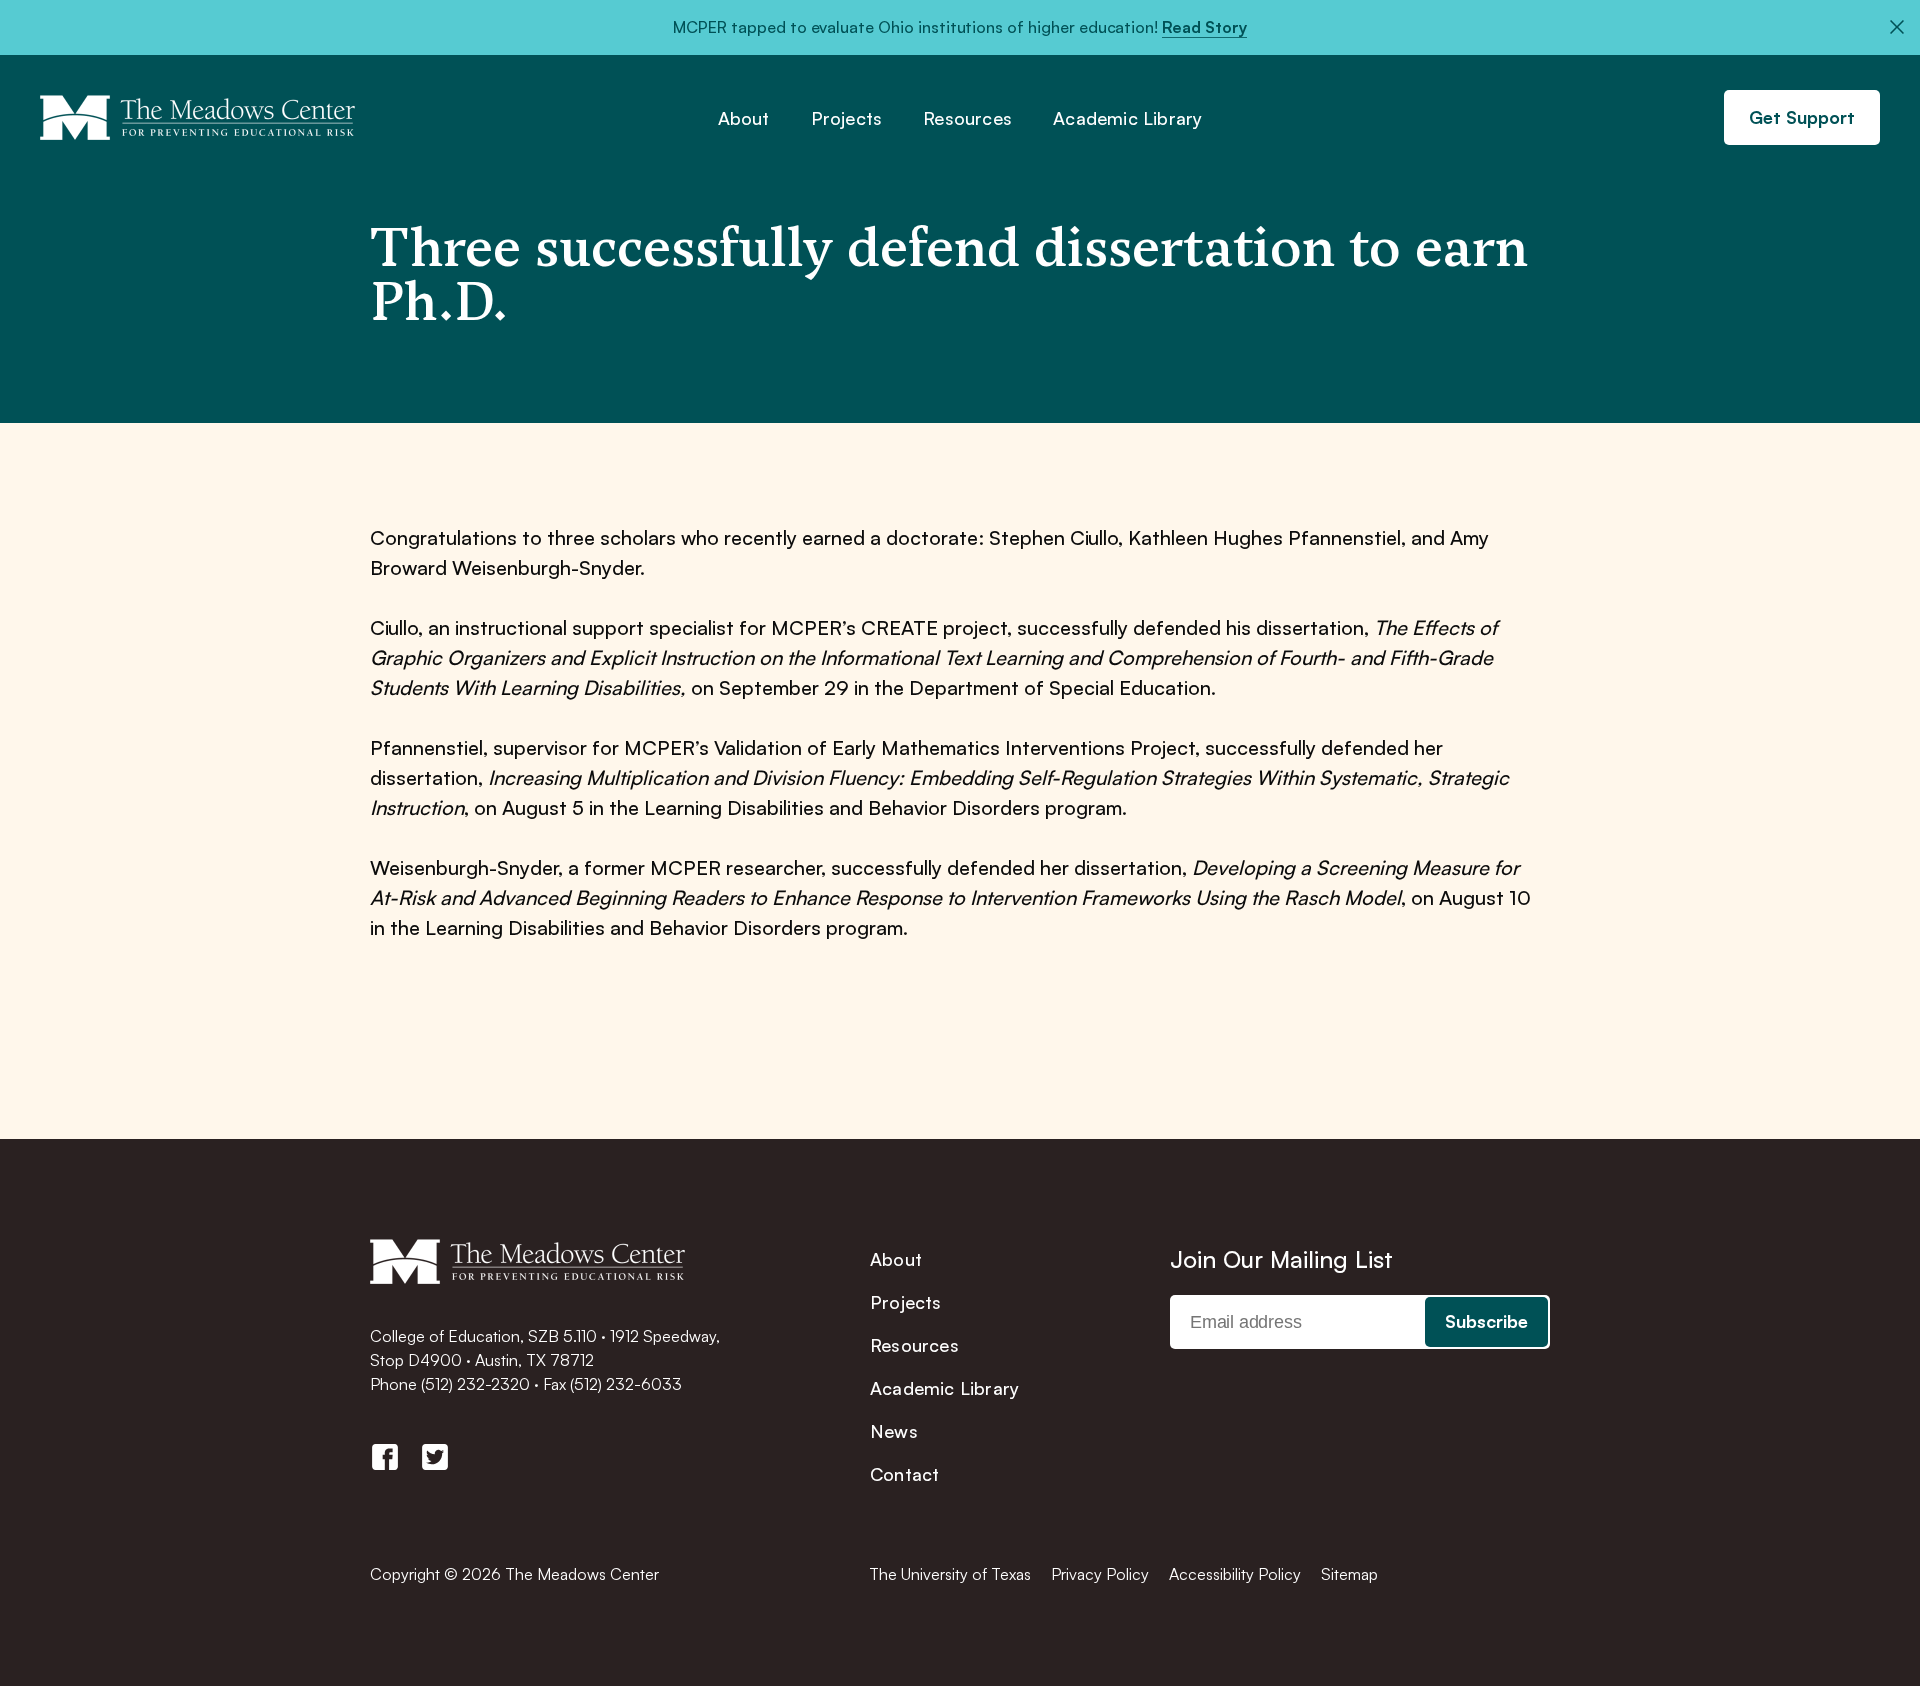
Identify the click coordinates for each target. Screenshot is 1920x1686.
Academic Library (1127, 119)
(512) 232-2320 (475, 1384)
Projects (847, 119)
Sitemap (1349, 1574)
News (894, 1431)
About (744, 119)
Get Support (1802, 117)
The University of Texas (950, 1574)
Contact (904, 1474)
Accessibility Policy (1235, 1574)
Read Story (1204, 27)
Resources (967, 119)
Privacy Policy (1100, 1574)
